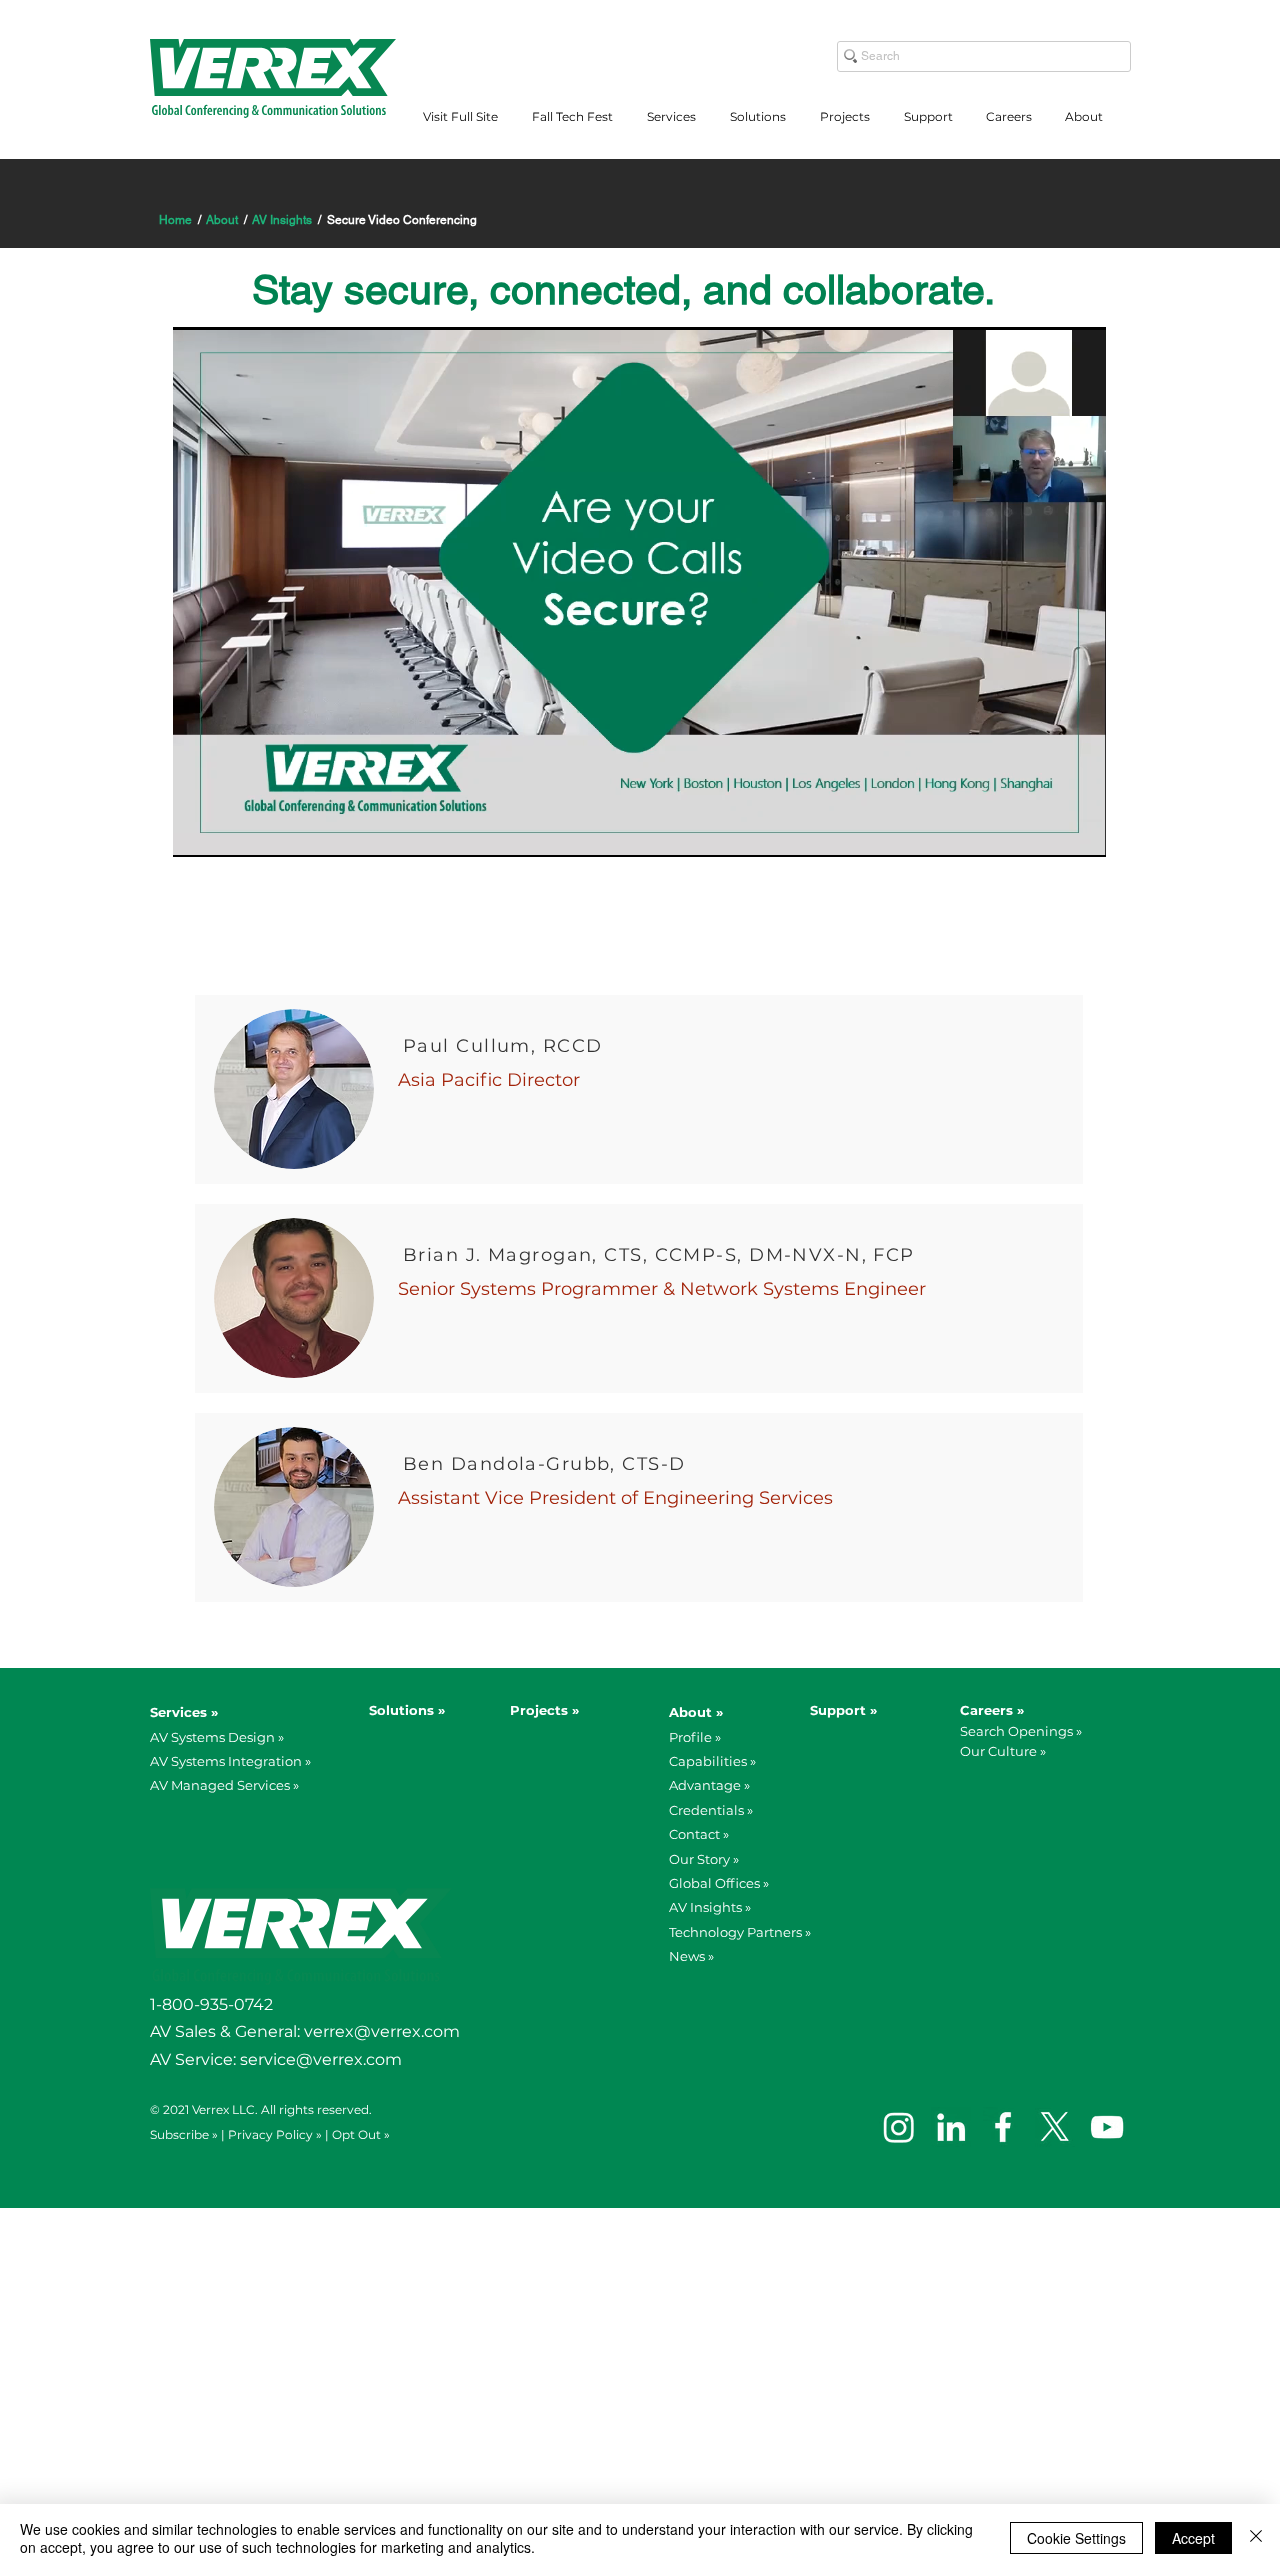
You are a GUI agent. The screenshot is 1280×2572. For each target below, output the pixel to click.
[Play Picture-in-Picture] (1045, 830)
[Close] (1256, 2538)
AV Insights (282, 220)
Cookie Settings (1076, 2538)
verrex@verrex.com (382, 2031)
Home (175, 220)
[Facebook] (1003, 2127)
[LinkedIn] (951, 2127)
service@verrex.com (323, 2059)
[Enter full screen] (1079, 830)
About (222, 220)
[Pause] (199, 830)
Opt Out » (361, 2134)
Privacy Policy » (275, 2134)
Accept (1193, 2538)
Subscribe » (184, 2134)
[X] (1055, 2127)
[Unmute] (233, 830)
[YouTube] (1107, 2127)
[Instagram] (899, 2127)
